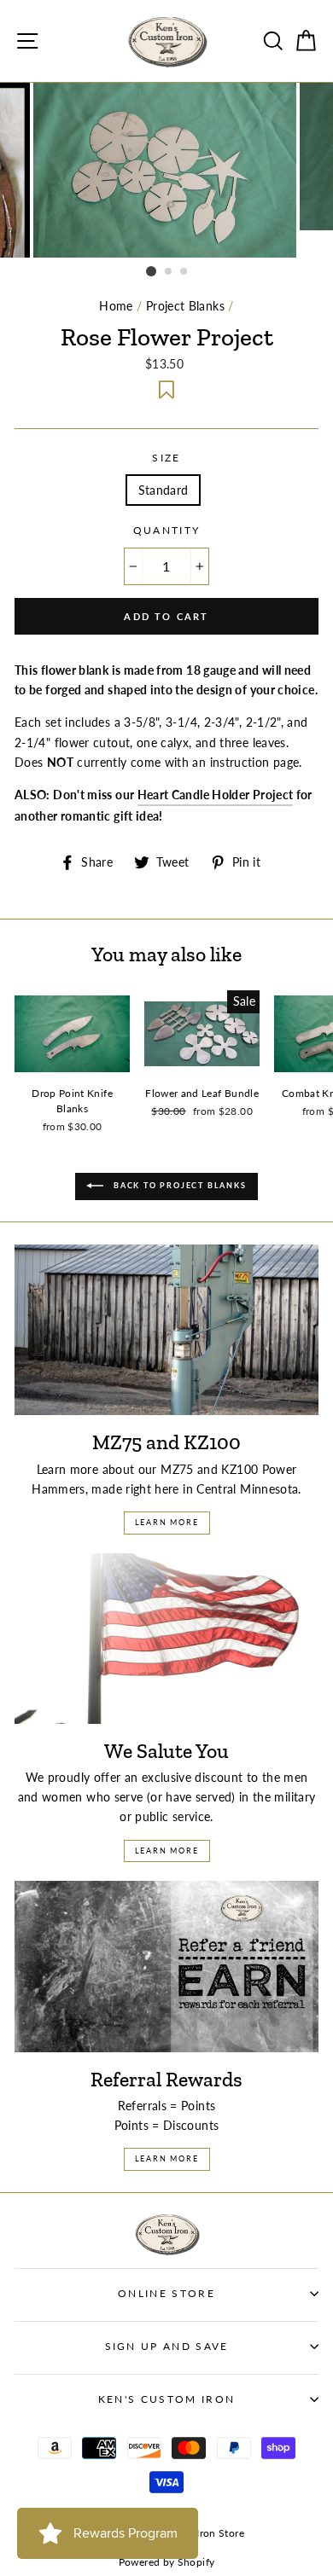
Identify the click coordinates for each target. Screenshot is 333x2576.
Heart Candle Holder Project (216, 795)
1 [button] (151, 271)
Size (166, 458)
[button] (166, 390)
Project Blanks (185, 306)
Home (116, 306)
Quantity (167, 530)
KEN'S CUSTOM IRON (166, 2399)
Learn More (167, 1522)
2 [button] (169, 272)
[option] (166, 170)
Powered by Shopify (167, 2562)
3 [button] (184, 272)
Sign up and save (167, 2346)
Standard (164, 490)
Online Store (166, 2293)
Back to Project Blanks (178, 1185)
